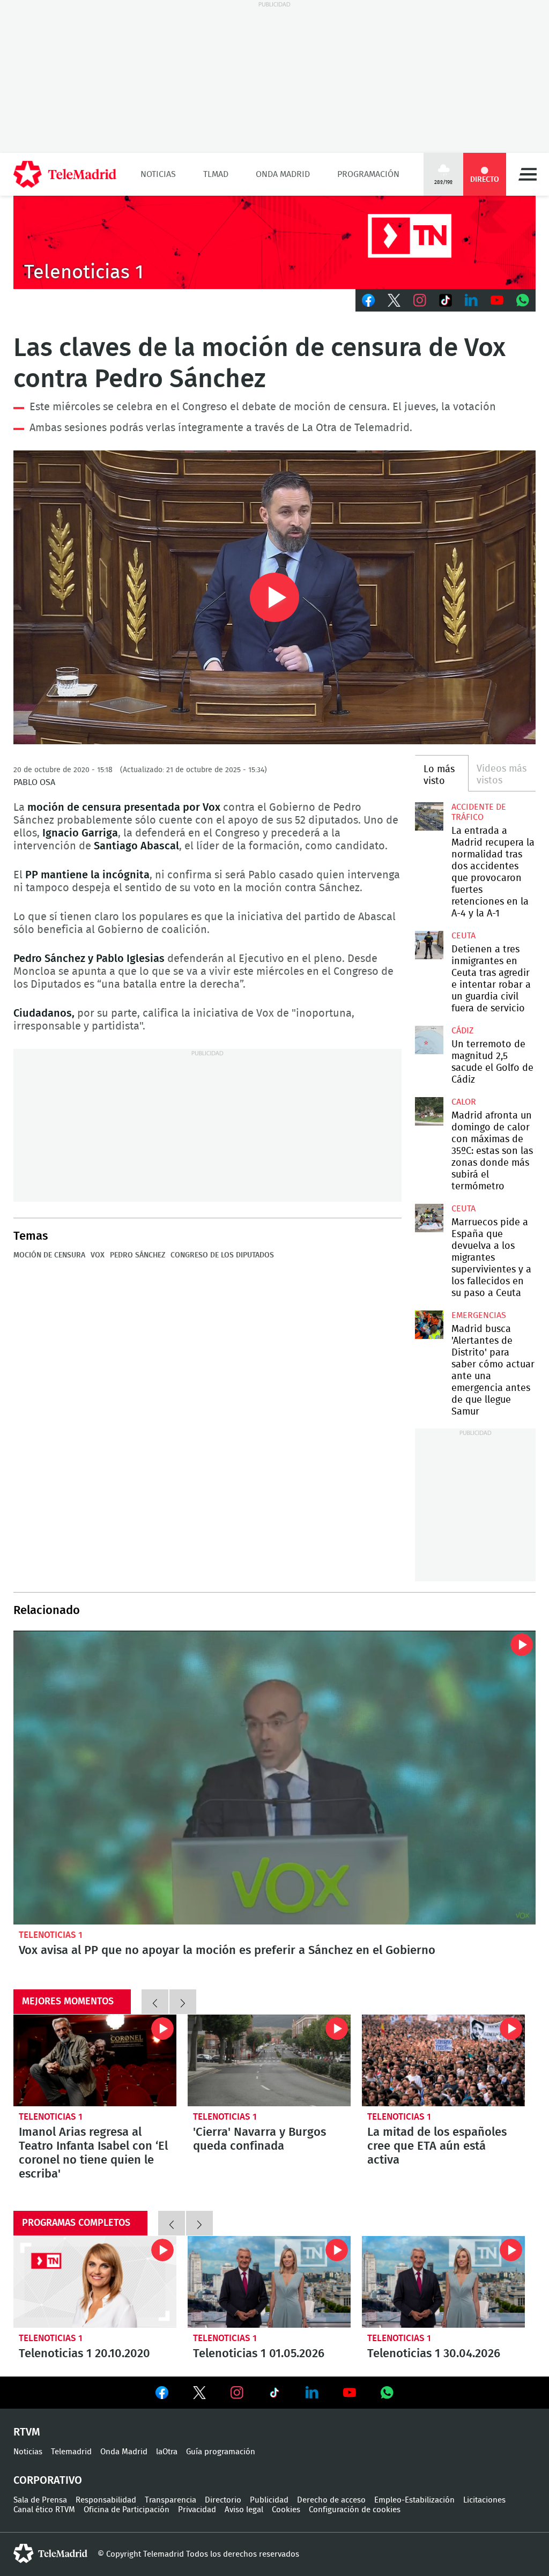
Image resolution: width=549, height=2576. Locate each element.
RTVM (27, 2432)
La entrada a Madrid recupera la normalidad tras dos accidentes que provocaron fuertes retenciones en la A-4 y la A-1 (429, 816)
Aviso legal (244, 2510)
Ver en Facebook (162, 2395)
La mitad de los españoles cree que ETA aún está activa (443, 2060)
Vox (98, 1255)
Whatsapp (523, 300)
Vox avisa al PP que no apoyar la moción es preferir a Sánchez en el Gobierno (274, 1778)
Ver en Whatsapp (387, 2393)
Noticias (158, 174)
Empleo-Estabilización (414, 2500)
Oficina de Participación (127, 2510)
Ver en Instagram (237, 2393)
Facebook (368, 300)
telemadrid (50, 2553)
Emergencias (479, 1315)
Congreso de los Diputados (222, 1255)
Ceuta (463, 936)
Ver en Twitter (199, 2395)
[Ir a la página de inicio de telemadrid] (65, 174)
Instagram (420, 300)
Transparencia (170, 2500)
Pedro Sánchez (138, 1255)
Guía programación (221, 2452)
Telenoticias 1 (51, 1935)
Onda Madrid (283, 174)
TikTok (446, 300)
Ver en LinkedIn (312, 2393)
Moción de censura (49, 1255)
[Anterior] (155, 2002)
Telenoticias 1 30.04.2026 (443, 2282)
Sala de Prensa (40, 2500)
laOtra (167, 2452)
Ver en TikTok (274, 2395)
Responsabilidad (106, 2500)
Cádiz (462, 1031)
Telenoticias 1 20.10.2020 (95, 2282)
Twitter (394, 300)
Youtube (497, 300)
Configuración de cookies (355, 2510)
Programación (368, 174)
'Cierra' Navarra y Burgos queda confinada (269, 2060)
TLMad (216, 174)
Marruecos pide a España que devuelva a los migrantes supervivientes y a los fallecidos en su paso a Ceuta (429, 1218)
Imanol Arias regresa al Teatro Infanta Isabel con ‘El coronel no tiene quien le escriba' (95, 2060)
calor (464, 1102)
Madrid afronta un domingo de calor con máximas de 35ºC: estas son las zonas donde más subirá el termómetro (429, 1111)
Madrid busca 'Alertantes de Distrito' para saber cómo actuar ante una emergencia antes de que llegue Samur (429, 1324)
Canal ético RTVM (44, 2510)
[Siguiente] (183, 2002)
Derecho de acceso (331, 2500)
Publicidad (269, 2500)
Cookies (286, 2510)
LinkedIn (471, 300)
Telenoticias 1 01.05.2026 (269, 2282)
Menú (528, 174)
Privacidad (197, 2510)
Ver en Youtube (350, 2393)
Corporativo (48, 2481)
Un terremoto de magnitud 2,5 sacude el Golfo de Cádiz (429, 1040)
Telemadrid (71, 2452)
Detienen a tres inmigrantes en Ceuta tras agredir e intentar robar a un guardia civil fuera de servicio (429, 945)
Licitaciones (484, 2500)
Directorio (223, 2500)
